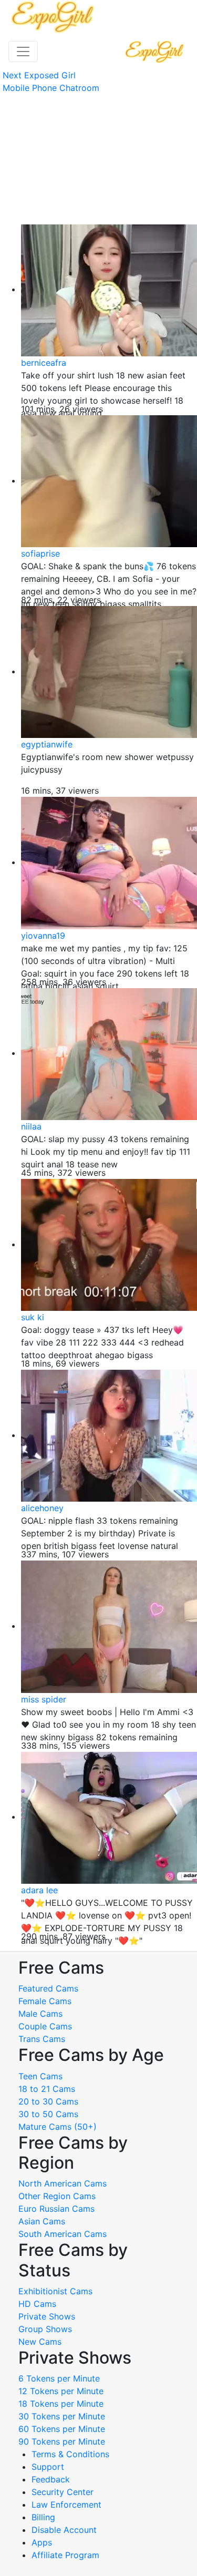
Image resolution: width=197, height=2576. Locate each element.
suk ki (33, 1317)
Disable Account (64, 2530)
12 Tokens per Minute (61, 2391)
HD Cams (37, 2304)
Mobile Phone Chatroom (51, 88)
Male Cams (40, 2014)
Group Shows (45, 2329)
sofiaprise (40, 553)
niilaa (31, 1126)
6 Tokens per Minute (59, 2378)
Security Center (63, 2492)
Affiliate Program (67, 2555)
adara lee (39, 1890)
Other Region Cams (57, 2196)
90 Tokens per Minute (62, 2441)
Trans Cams (42, 2039)
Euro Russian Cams (56, 2209)
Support (48, 2467)
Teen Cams (40, 2076)
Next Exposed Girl (39, 75)
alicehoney (42, 1508)
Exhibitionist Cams (55, 2291)
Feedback (51, 2479)
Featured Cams (48, 1988)
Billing (43, 2517)
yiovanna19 (43, 936)
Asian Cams (42, 2221)
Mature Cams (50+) (58, 2127)
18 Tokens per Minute (61, 2404)
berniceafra (44, 363)
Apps (42, 2542)
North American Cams (63, 2183)
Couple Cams (45, 2026)
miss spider (44, 1699)
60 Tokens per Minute (62, 2429)
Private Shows (47, 2316)
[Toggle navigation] (23, 52)
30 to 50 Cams (48, 2114)
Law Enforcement (66, 2505)
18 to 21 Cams (47, 2089)
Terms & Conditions (70, 2454)
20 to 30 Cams (48, 2101)
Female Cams (45, 2001)
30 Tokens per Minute (62, 2416)
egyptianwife (47, 744)
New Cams (40, 2342)
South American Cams (63, 2234)
